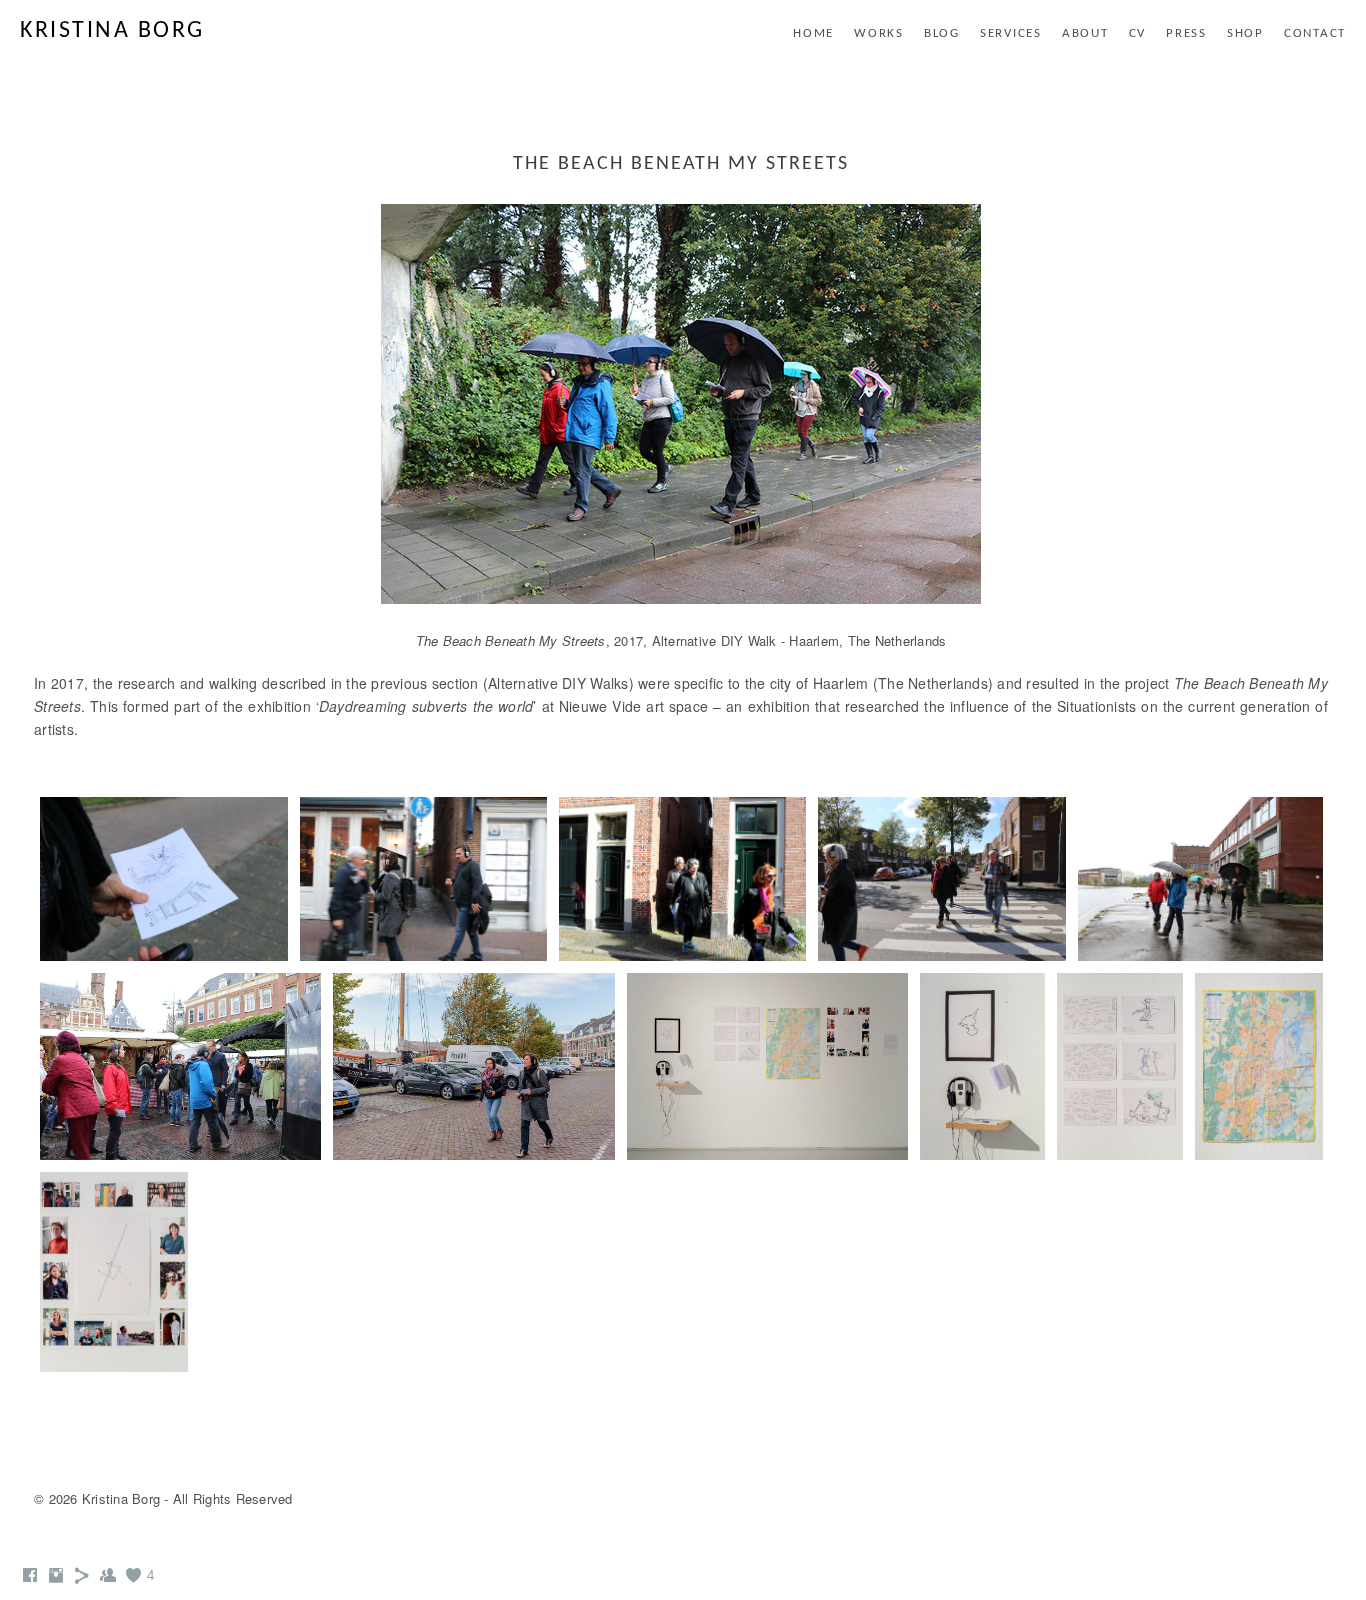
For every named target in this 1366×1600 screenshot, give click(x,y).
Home (813, 33)
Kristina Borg (112, 31)
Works (879, 33)
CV (1138, 33)
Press (1186, 33)
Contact (1315, 33)
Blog (942, 33)
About (1085, 33)
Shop (1245, 33)
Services (1011, 33)
